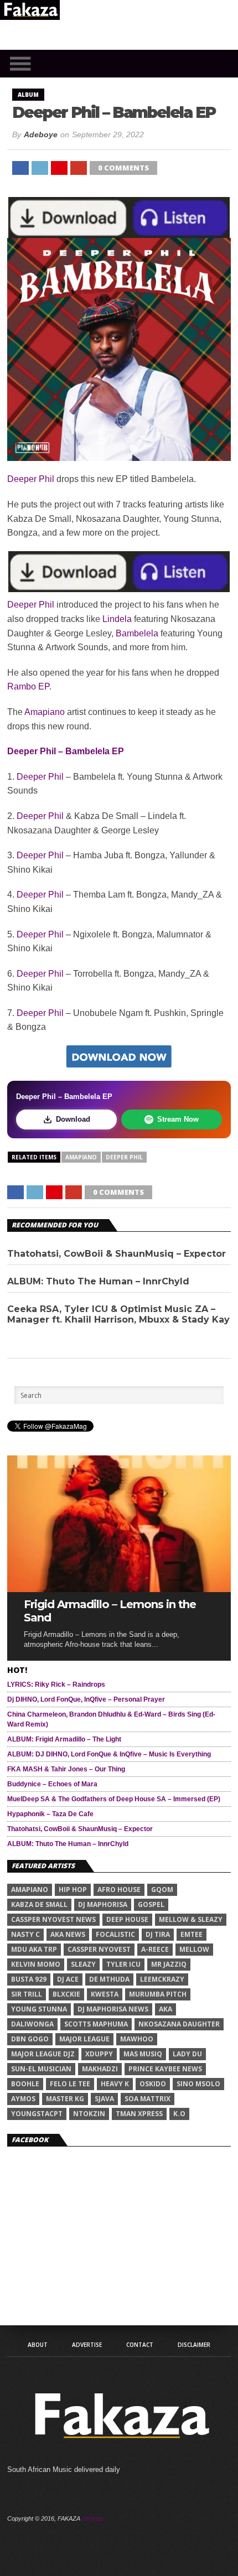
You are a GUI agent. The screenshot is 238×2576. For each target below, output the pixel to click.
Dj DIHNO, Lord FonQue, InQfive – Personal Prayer (86, 1699)
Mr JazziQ (169, 1964)
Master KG (65, 2099)
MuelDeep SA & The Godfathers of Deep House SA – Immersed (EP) (114, 1799)
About (38, 2345)
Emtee (192, 1934)
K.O (179, 2114)
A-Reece (155, 1949)
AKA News (68, 1934)
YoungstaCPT (37, 2114)
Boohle (25, 2084)
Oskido (153, 2084)
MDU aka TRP (34, 1949)
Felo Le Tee (70, 2084)
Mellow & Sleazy (191, 1919)
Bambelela (137, 633)
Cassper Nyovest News (53, 1919)
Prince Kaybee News (165, 2069)
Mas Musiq (143, 2054)
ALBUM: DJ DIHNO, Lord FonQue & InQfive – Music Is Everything (109, 1754)
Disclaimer (194, 2345)
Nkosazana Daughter (179, 2024)
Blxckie (66, 1994)
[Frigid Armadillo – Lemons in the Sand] (119, 1589)
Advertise (87, 2345)
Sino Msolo (198, 2084)
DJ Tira (158, 1934)
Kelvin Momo (36, 1964)
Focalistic (115, 1934)
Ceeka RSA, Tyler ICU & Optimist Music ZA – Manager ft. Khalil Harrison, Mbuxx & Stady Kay (118, 1314)
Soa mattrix (148, 2099)
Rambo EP (28, 686)
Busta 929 (29, 1979)
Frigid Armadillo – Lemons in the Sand (110, 1611)
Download (73, 1119)
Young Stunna (39, 2009)
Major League (84, 2039)
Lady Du (187, 2054)
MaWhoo (137, 2039)
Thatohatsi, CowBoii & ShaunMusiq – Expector (117, 1254)
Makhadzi (100, 2069)
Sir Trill (27, 1994)
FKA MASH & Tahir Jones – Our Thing (66, 1769)
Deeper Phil (31, 479)
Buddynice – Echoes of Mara (52, 1784)
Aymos (23, 2099)
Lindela (117, 619)
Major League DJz (43, 2054)
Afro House (119, 1890)
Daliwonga (32, 2024)
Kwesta (105, 1994)
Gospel (151, 1904)
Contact (140, 2345)
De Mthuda (109, 1979)
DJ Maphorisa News (113, 2009)
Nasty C (25, 1934)
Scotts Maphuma (96, 2024)
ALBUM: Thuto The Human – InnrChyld (98, 1281)
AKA (165, 2009)
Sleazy (83, 1964)
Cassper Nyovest (99, 1949)
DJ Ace (68, 1979)
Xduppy (99, 2054)
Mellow (194, 1949)
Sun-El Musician (41, 2069)
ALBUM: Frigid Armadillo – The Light (64, 1739)
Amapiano (45, 712)
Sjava (104, 2099)
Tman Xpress (139, 2114)
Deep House (127, 1919)
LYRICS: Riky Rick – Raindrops (56, 1684)
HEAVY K (115, 2084)
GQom (162, 1890)
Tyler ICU (123, 1964)
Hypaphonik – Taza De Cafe (50, 1814)
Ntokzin (89, 2114)
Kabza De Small (39, 1904)
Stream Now (178, 1119)
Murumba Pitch (158, 1994)
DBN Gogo (30, 2039)
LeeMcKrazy (162, 1979)
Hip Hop (73, 1890)
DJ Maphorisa (103, 1904)
